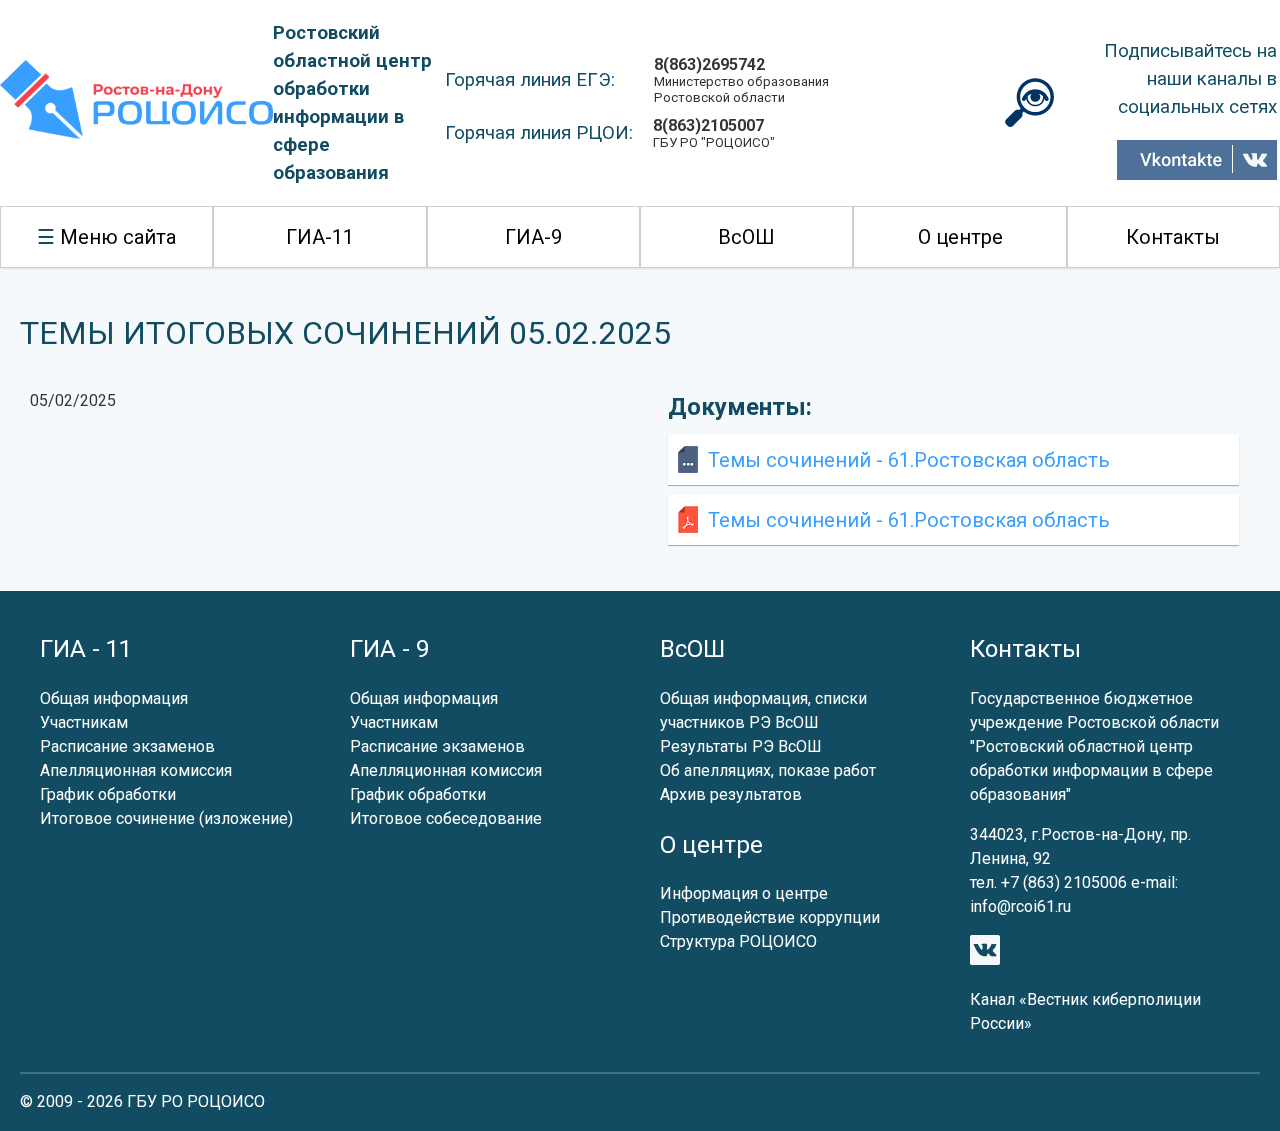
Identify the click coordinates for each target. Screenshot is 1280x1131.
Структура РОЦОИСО (738, 941)
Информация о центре (744, 893)
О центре (960, 237)
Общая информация (114, 698)
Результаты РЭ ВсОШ (741, 746)
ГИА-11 (320, 237)
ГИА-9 (533, 237)
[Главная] (136, 103)
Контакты (1173, 237)
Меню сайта (118, 237)
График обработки (108, 794)
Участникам (84, 722)
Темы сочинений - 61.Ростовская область (909, 460)
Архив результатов (731, 794)
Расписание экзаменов (127, 746)
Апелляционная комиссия (136, 770)
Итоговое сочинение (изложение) (166, 818)
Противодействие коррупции (770, 917)
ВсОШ (746, 237)
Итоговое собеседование (446, 818)
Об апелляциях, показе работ (768, 770)
